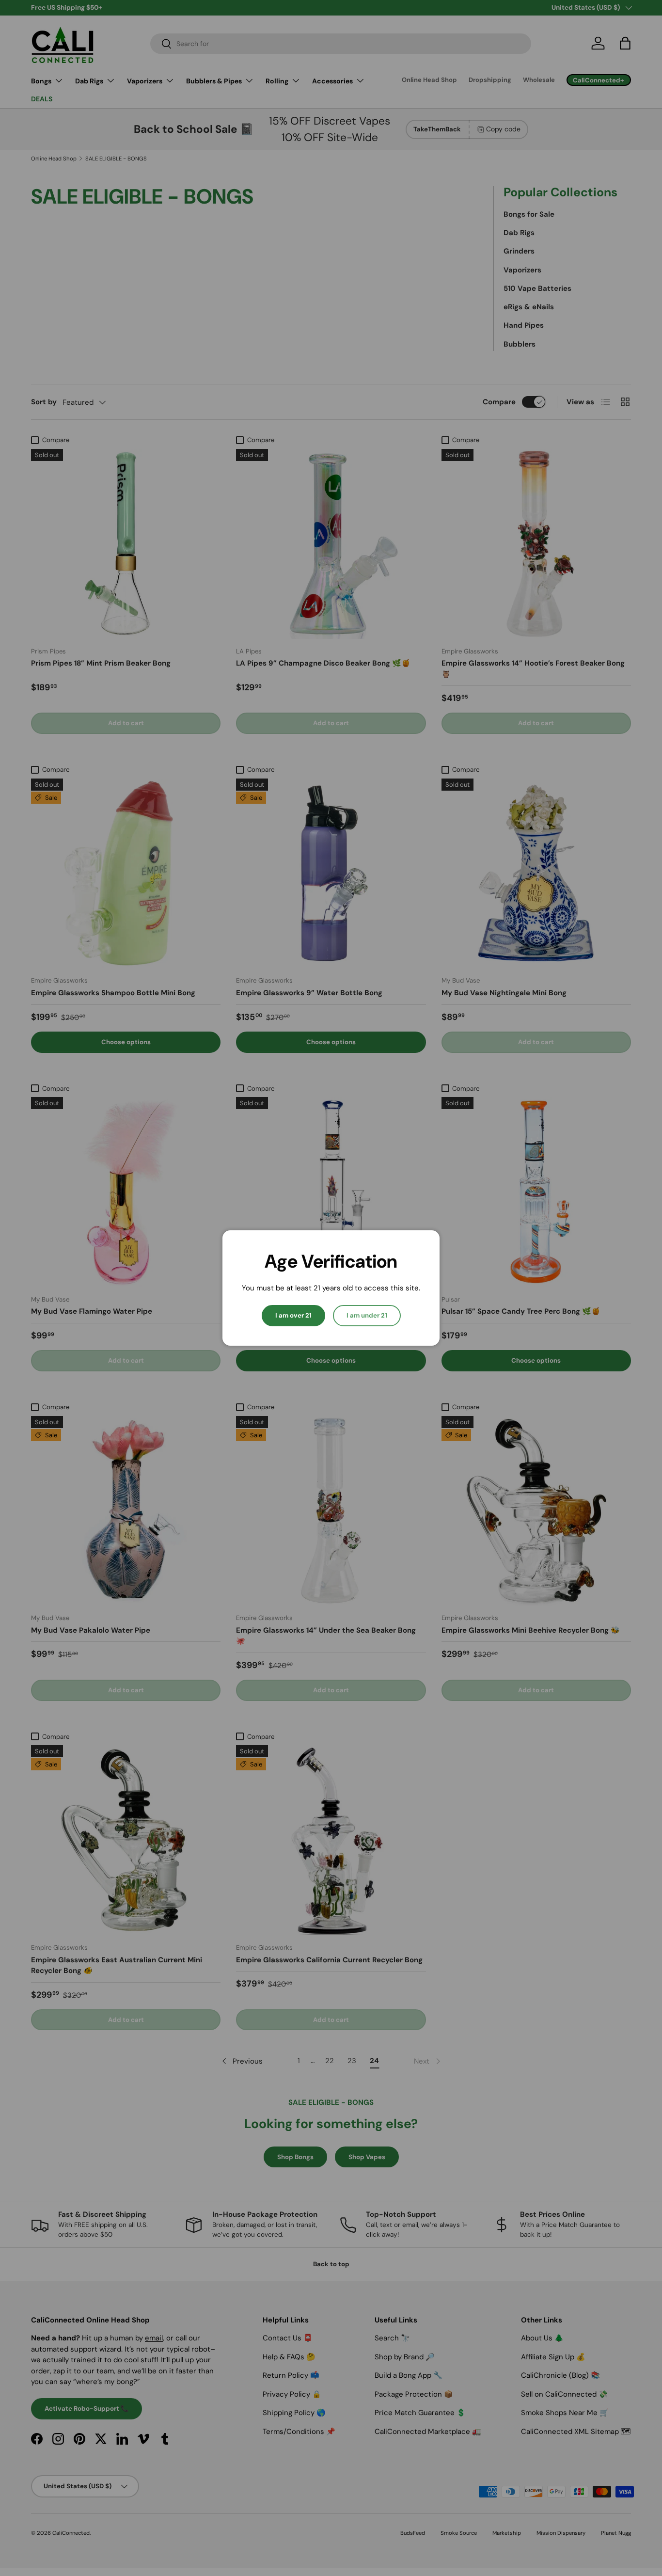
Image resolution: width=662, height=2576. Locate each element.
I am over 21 (293, 1315)
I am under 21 (367, 1315)
